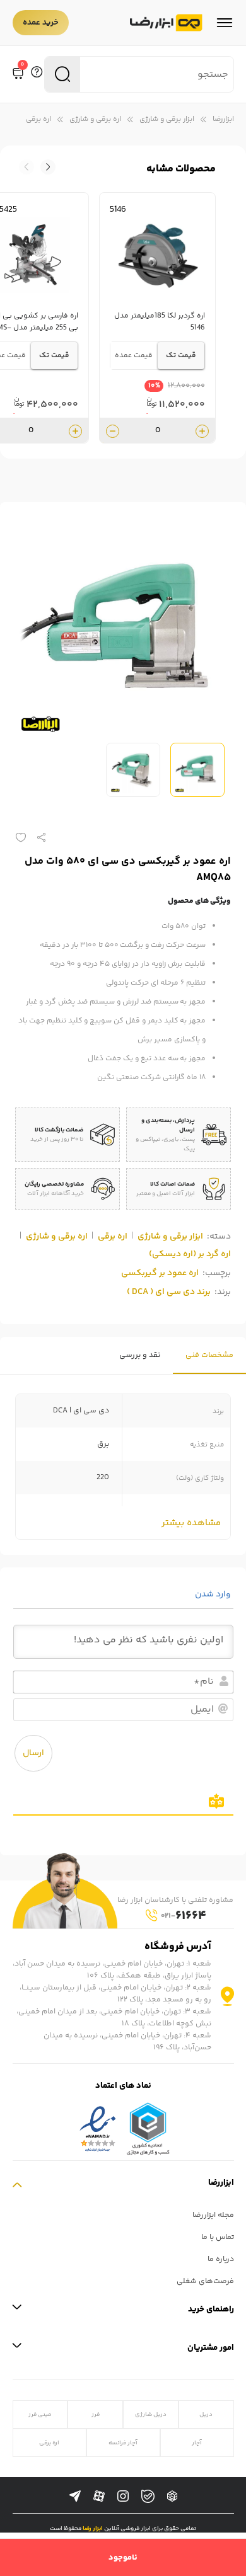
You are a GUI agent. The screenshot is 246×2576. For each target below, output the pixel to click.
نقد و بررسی (140, 1355)
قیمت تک (181, 356)
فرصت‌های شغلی (205, 2281)
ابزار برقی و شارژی (167, 119)
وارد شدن (214, 1594)
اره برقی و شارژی (95, 119)
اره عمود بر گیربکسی (160, 1273)
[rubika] (172, 2497)
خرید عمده (41, 23)
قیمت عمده (134, 356)
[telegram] (75, 2497)
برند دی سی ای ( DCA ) (169, 1292)
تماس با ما (218, 2237)
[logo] (166, 23)
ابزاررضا (223, 119)
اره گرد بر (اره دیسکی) (190, 1254)
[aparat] (99, 2497)
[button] (26, 167)
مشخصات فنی (209, 1355)
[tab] (209, 1355)
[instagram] (123, 2497)
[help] (37, 74)
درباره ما (221, 2259)
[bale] (148, 2496)
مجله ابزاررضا (213, 2215)
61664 (184, 1916)
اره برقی (38, 119)
